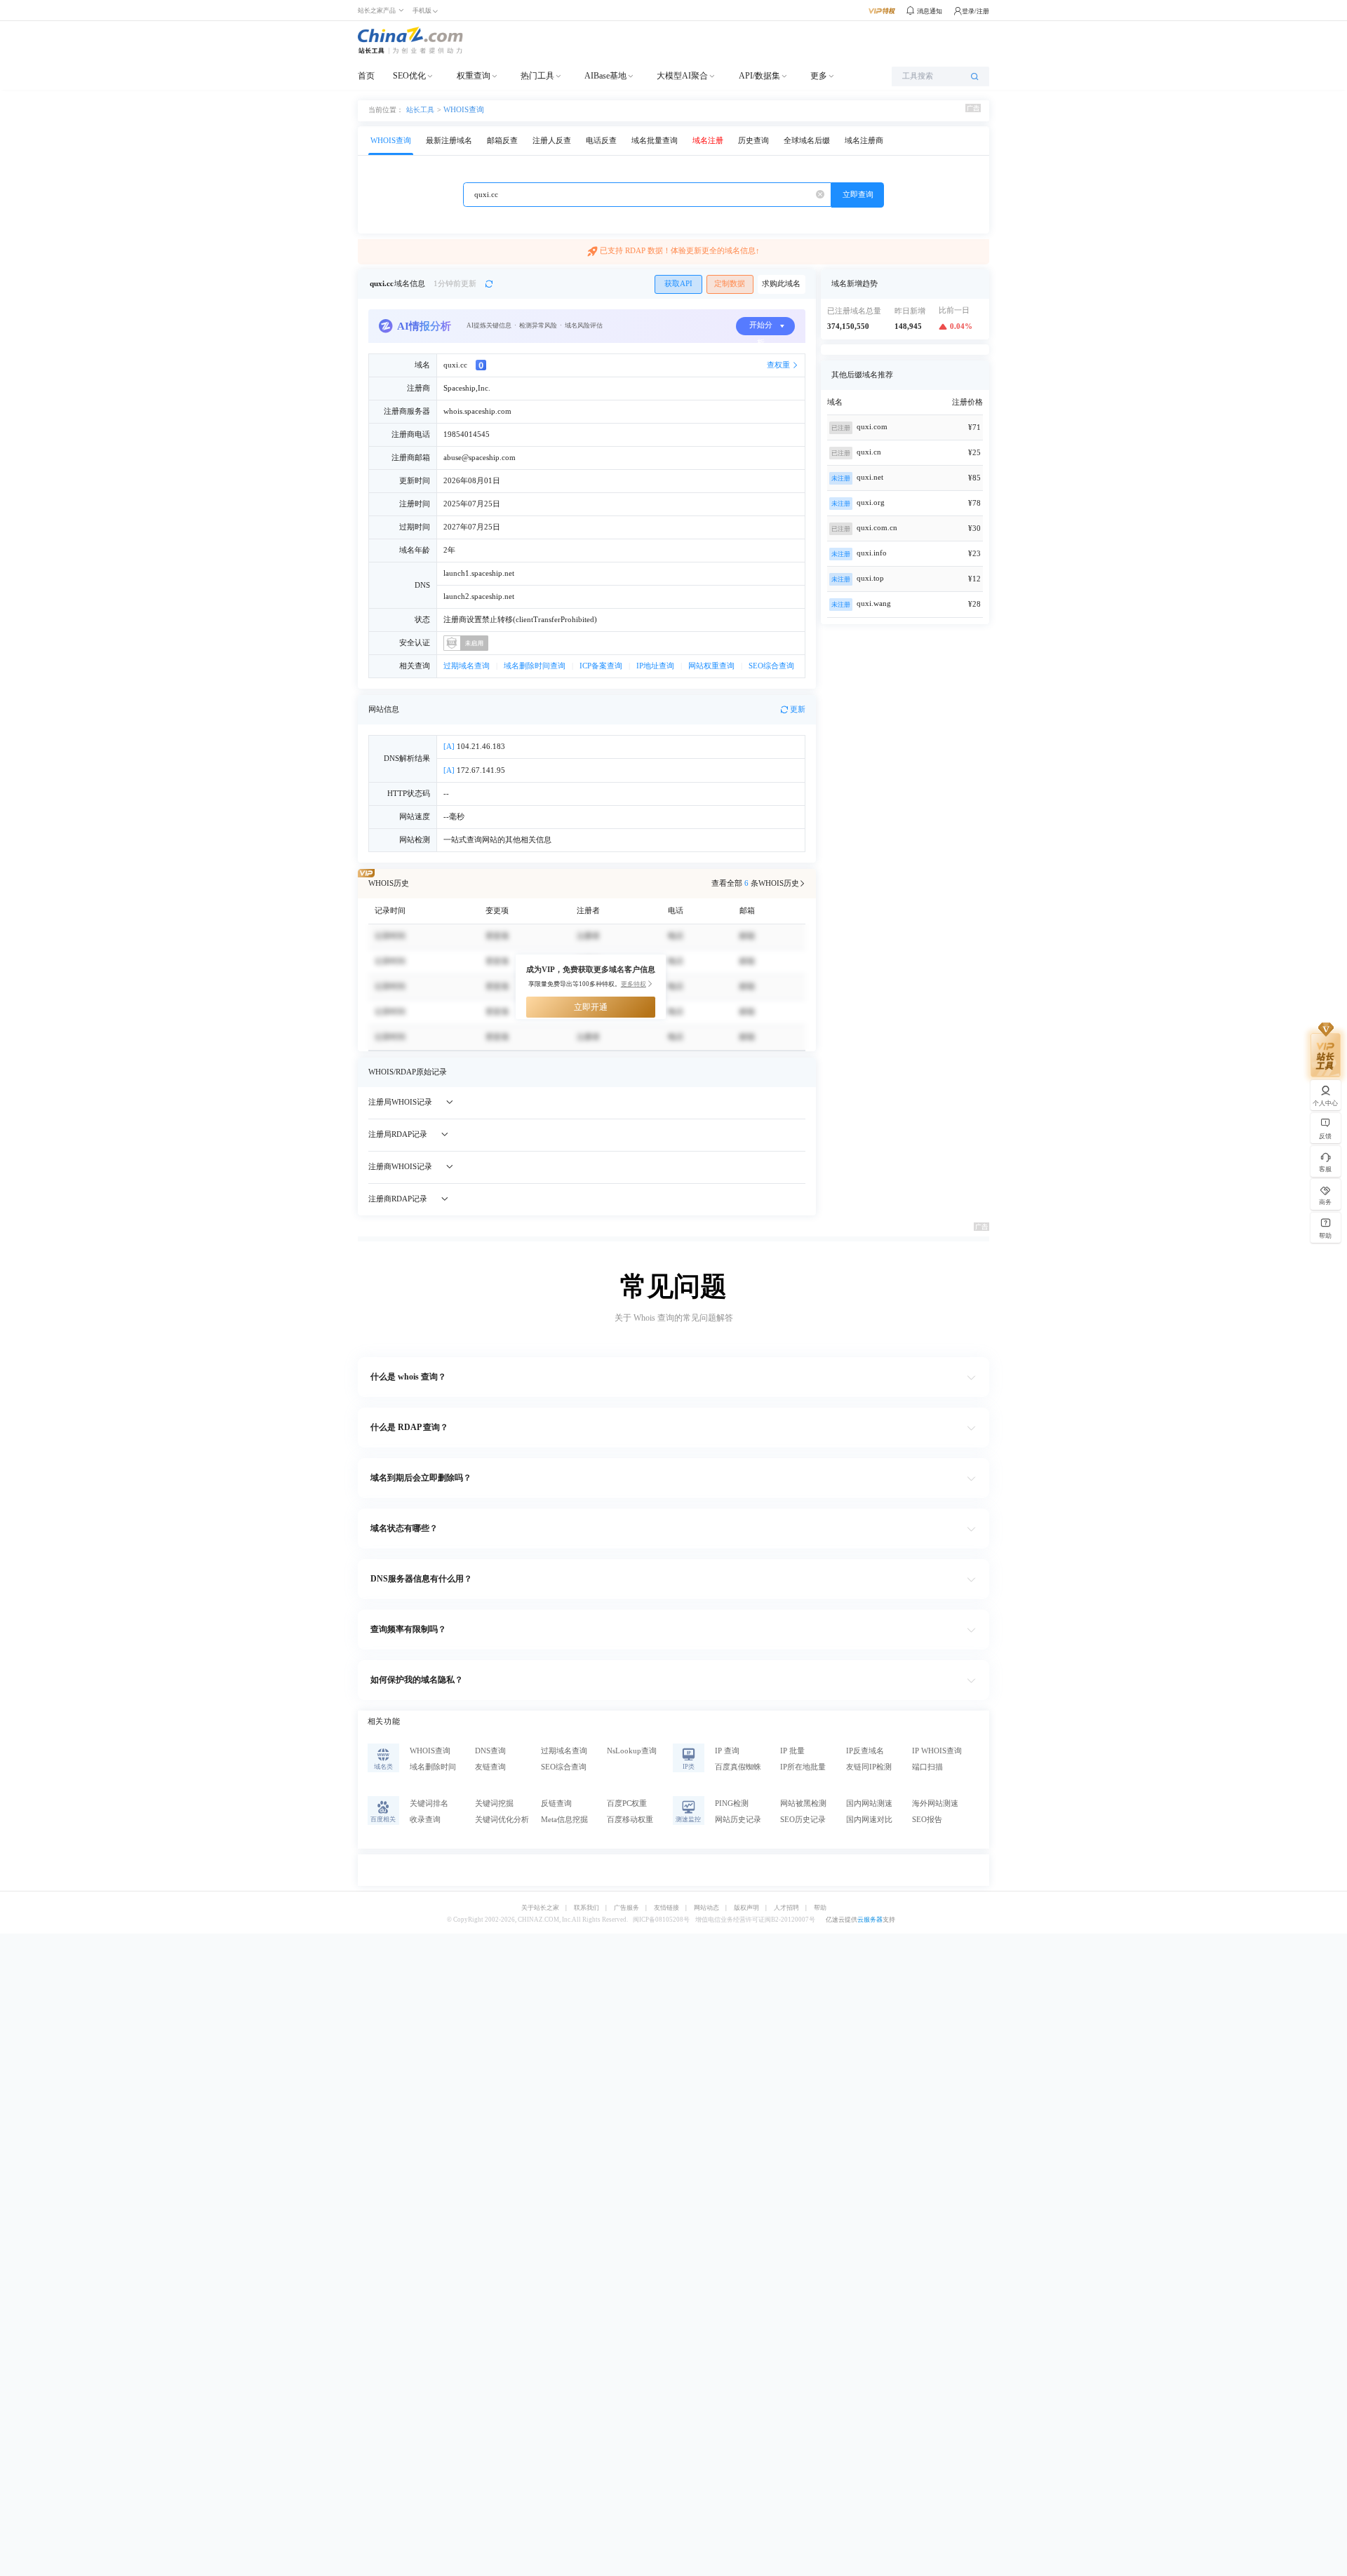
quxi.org (871, 503)
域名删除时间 (433, 1767)
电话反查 (601, 141)
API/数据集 (759, 76)
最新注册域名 (449, 141)
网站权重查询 (711, 666)
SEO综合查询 (771, 666)
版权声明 (746, 1908)
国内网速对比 (869, 1820)
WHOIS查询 (464, 110)
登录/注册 (976, 11)
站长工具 (420, 109)
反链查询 (556, 1803)
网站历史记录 (738, 1820)
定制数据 (730, 284)
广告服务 (626, 1908)
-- (446, 794)
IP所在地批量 (803, 1767)
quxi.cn (869, 452)
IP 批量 (792, 1751)
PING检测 (732, 1803)
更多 (819, 76)
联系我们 (587, 1908)
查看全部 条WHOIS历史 (755, 883)
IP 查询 (727, 1751)
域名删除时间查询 (535, 666)
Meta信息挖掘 (564, 1820)
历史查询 (753, 141)
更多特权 (634, 984)
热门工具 (537, 76)
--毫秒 (454, 817)
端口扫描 (927, 1767)
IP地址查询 (655, 666)
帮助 (820, 1908)
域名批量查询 (655, 141)
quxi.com (872, 427)
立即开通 (591, 1007)
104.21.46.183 (474, 747)
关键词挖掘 (494, 1803)
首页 (366, 76)
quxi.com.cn (877, 528)
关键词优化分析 (502, 1820)
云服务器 (870, 1920)
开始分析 (761, 328)
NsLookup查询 (632, 1751)
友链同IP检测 (869, 1767)
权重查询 (474, 76)
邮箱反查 (502, 141)
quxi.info (872, 553)
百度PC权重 (627, 1803)
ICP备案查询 (601, 666)
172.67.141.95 (474, 770)
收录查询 (425, 1820)
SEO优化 (409, 76)
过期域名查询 (467, 666)
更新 (798, 709)
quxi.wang (874, 603)
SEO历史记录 (803, 1820)
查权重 (778, 365)
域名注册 (708, 141)
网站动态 (706, 1908)
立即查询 (858, 195)
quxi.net (870, 477)
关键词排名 (429, 1803)
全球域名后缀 (807, 141)
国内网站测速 (869, 1803)
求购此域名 (781, 284)
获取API (678, 284)
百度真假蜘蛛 (738, 1767)
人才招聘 (786, 1908)
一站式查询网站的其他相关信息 (497, 840)
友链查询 (490, 1767)
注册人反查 (552, 141)
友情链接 (666, 1908)
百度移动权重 (630, 1820)
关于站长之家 (540, 1908)
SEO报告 (927, 1820)
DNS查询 (490, 1751)
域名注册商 (864, 141)
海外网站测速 (935, 1803)
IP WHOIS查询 (937, 1751)
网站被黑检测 (803, 1803)
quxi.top (870, 578)
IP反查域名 (865, 1751)
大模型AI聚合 (682, 76)
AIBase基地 (605, 76)
